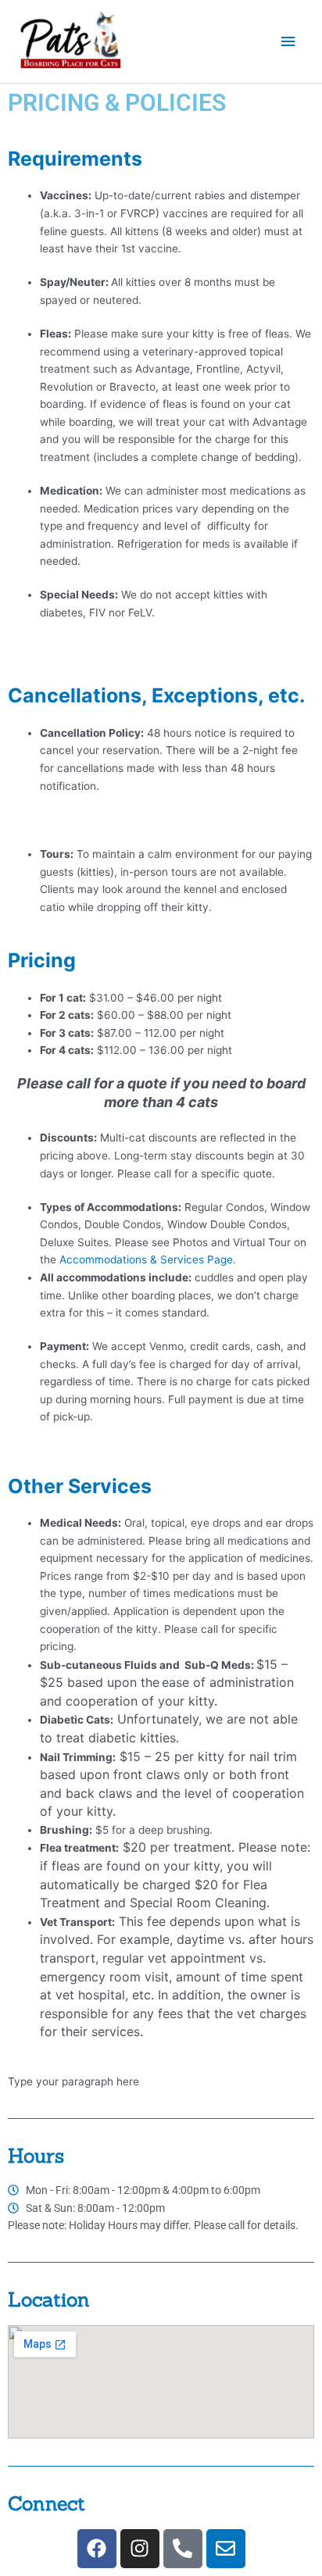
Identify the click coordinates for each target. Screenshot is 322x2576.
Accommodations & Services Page (146, 1259)
